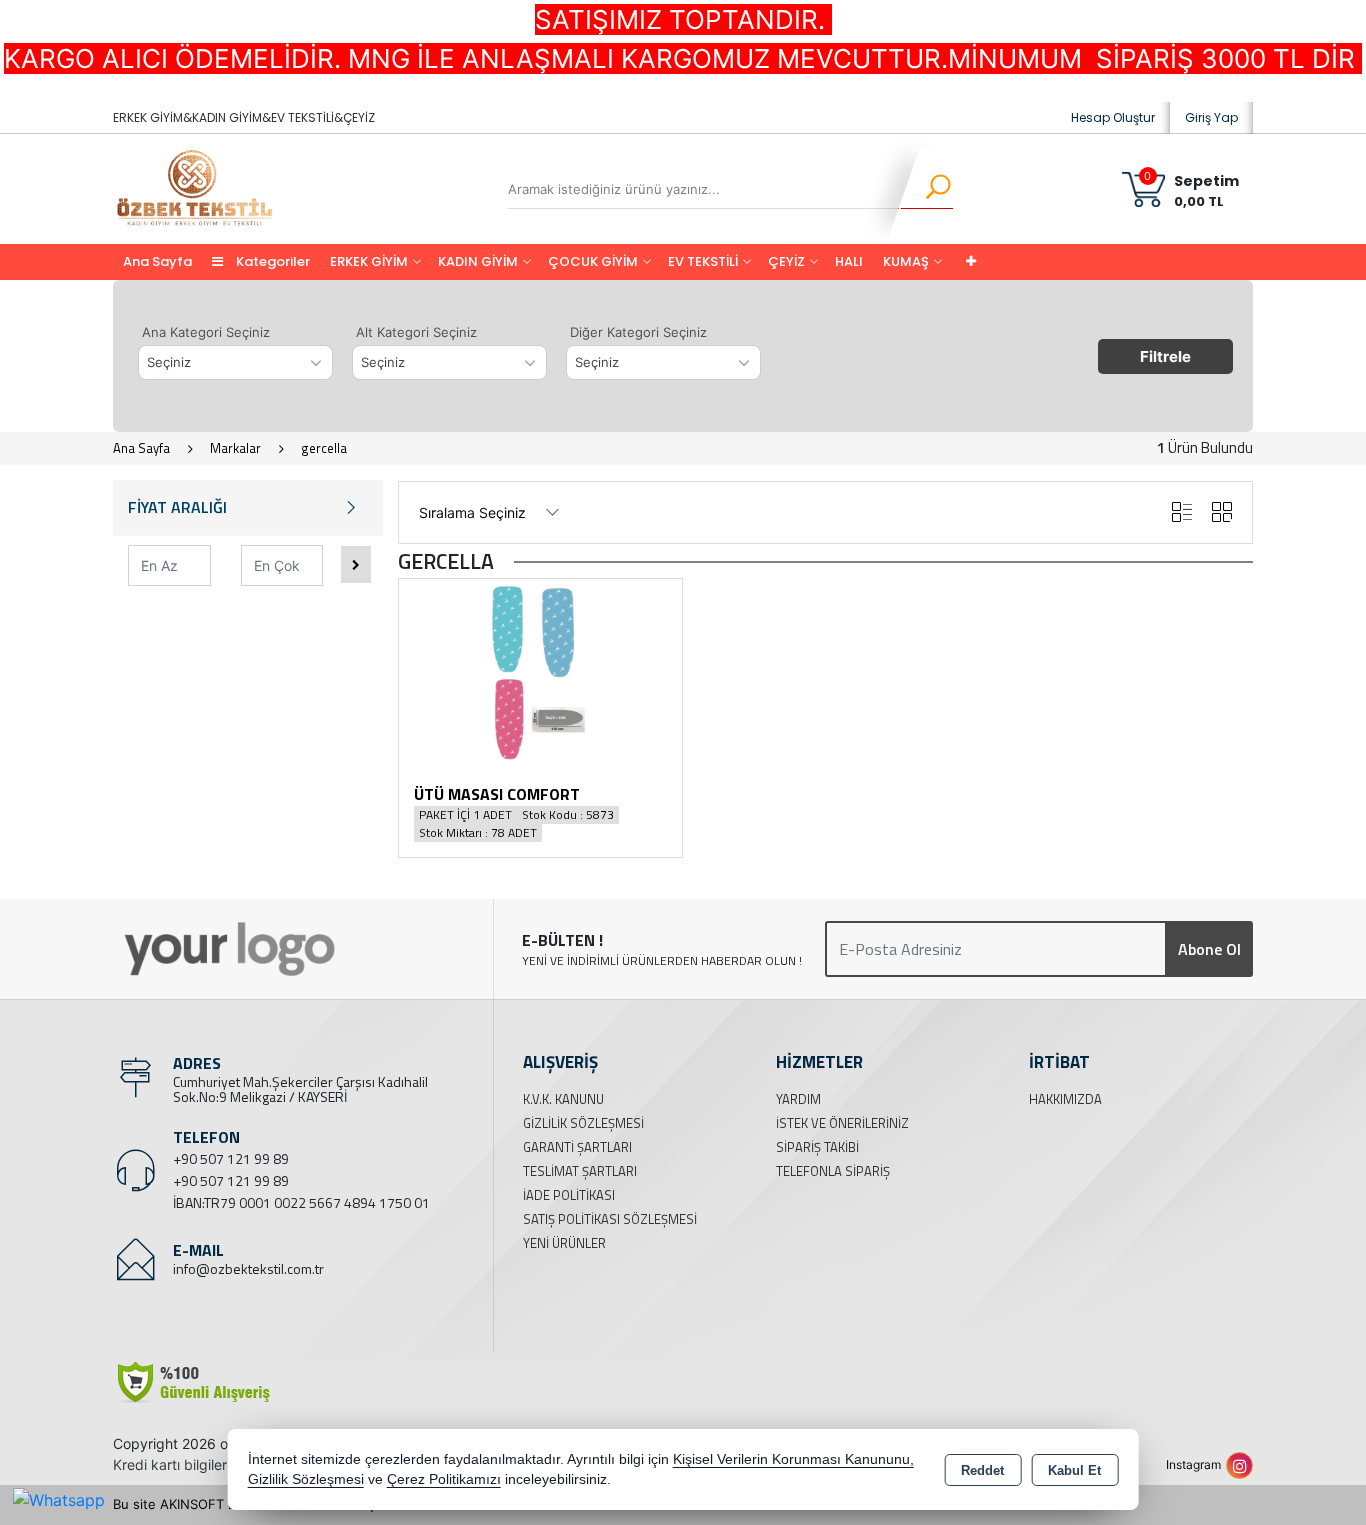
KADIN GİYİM (478, 261)
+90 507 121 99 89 (231, 1158)
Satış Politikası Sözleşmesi (610, 1219)
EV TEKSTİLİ (703, 261)
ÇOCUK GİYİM (593, 261)
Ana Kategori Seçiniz (206, 332)
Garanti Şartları (577, 1147)
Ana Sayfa (157, 261)
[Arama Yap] (925, 189)
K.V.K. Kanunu (563, 1099)
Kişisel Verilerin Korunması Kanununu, (793, 1459)
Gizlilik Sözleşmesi (583, 1123)
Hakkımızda (1065, 1099)
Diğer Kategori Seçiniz (638, 332)
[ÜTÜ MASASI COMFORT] (540, 671)
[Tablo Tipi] (1182, 512)
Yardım (798, 1099)
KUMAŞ (906, 261)
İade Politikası (569, 1195)
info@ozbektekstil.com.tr (248, 1268)
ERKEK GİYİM (369, 261)
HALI (849, 261)
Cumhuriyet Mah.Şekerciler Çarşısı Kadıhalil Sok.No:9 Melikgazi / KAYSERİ (300, 1089)
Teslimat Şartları (580, 1171)
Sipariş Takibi (817, 1147)
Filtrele (1165, 356)
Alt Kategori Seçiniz (416, 332)
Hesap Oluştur (1113, 117)
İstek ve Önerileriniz (842, 1123)
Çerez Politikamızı (444, 1479)
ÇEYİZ (786, 261)
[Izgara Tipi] (1222, 512)
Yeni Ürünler (564, 1243)
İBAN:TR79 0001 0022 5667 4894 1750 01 (301, 1202)
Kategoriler (271, 261)
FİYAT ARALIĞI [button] (177, 507)
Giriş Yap (1211, 117)
